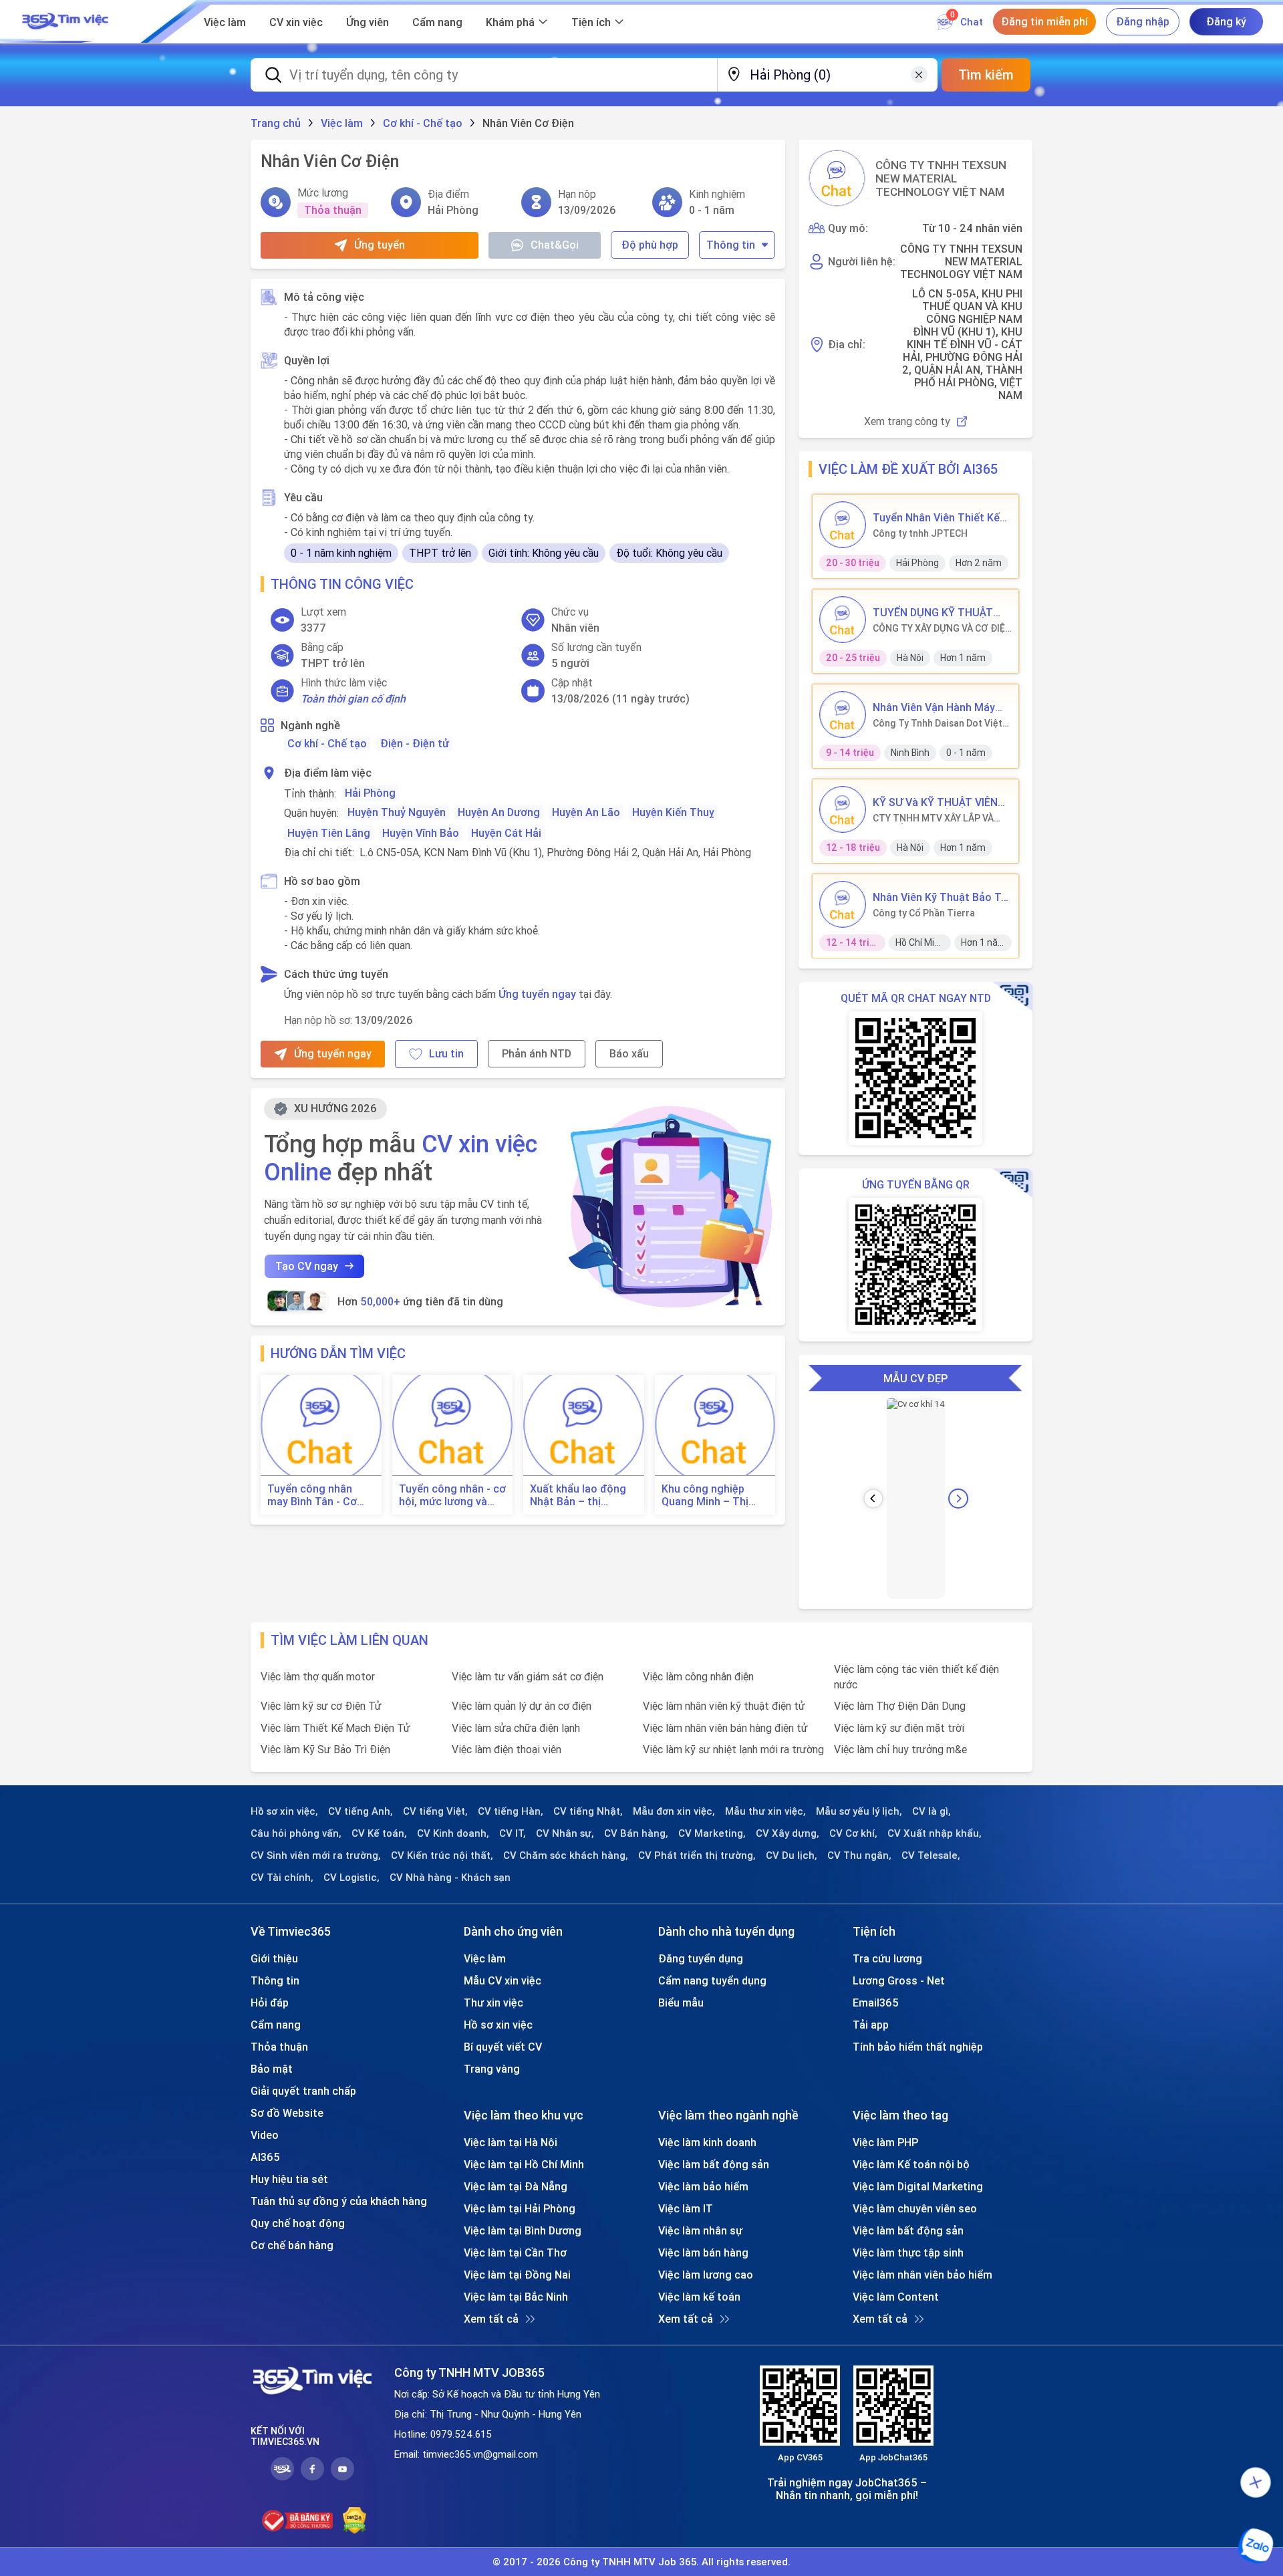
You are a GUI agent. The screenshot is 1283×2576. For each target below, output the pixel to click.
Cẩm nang (437, 22)
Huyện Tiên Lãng (329, 833)
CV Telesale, (931, 1855)
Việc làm (225, 22)
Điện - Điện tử (415, 743)
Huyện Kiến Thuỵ (673, 812)
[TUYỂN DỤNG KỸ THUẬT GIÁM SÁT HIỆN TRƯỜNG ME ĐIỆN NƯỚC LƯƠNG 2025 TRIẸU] (843, 620)
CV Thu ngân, (859, 1855)
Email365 (876, 2003)
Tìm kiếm (986, 75)
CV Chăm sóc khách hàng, (566, 1855)
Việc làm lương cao (706, 2275)
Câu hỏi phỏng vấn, (296, 1833)
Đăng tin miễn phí (1044, 21)
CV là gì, (932, 1811)
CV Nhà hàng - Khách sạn (450, 1878)
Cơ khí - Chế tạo (327, 743)
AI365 (265, 2157)
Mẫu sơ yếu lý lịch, (859, 1811)
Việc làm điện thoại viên (507, 1749)
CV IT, (513, 1833)
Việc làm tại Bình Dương (523, 2230)
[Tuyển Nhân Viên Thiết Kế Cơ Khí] (843, 525)
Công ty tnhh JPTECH (920, 533)
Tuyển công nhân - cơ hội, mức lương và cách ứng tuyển (452, 1495)
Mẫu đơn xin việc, (674, 1811)
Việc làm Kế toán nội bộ (911, 2164)
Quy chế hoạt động (298, 2223)
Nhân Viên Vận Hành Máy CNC (934, 707)
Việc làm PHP (885, 2142)
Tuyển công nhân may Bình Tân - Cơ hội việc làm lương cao (312, 1495)
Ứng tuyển (380, 245)
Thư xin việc (493, 2003)
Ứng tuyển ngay (537, 994)
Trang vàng (492, 2069)
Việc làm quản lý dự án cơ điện (522, 1706)
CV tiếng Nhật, (588, 1811)
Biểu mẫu (681, 2003)
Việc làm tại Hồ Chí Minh (524, 2164)
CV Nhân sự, (565, 1833)
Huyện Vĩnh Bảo (421, 833)
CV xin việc (296, 22)
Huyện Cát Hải (506, 833)
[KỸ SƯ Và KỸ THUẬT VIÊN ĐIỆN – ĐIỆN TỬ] (843, 809)
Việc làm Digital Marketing (918, 2186)
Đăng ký (1226, 21)
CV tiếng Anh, (361, 1811)
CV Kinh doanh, (453, 1833)
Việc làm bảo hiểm (703, 2186)
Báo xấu (629, 1053)
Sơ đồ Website (287, 2113)
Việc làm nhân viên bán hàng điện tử (725, 1728)
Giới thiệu (274, 1958)
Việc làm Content (896, 2297)
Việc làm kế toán (699, 2297)
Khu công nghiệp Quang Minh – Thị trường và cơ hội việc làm (714, 1495)
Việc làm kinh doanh (707, 2142)
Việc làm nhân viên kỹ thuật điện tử (724, 1706)
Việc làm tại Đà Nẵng (516, 2186)
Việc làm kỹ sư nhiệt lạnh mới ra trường (733, 1749)
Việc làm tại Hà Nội (511, 2142)
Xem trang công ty (907, 421)
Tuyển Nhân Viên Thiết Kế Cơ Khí (936, 517)
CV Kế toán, (379, 1833)
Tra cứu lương (887, 1958)
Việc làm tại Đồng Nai (517, 2275)
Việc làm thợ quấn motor (318, 1676)
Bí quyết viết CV (503, 2047)
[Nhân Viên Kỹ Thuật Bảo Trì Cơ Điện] (843, 904)
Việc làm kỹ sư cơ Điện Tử (321, 1706)
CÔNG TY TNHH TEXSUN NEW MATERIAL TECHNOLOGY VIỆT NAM (941, 178)
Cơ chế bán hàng (292, 2245)
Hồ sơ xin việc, (284, 1811)
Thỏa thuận (279, 2047)
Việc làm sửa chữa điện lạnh (516, 1728)
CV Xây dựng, (788, 1833)
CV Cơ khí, (853, 1833)
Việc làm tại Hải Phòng (520, 2208)
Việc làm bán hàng (703, 2252)
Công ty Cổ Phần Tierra (924, 913)
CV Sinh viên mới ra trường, (316, 1855)
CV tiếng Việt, (435, 1811)
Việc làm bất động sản (714, 2164)
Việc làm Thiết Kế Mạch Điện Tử (335, 1728)
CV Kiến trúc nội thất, (442, 1855)
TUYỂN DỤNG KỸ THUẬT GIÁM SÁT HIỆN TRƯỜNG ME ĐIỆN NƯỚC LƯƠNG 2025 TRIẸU (934, 612)
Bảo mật (272, 2069)
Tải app (871, 2025)
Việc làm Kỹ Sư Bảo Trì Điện (325, 1749)
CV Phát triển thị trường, (697, 1855)
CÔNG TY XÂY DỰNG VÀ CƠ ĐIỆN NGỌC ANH (942, 628)
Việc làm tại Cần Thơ (515, 2252)
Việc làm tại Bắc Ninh (516, 2297)
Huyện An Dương (499, 812)
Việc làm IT (686, 2208)
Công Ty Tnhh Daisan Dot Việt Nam (938, 723)
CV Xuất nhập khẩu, (935, 1833)
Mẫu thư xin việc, (765, 1811)
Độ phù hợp (650, 245)
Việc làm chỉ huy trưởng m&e (900, 1749)
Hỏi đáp (270, 2003)
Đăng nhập (1143, 21)
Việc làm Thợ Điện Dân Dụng (900, 1706)
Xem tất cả (491, 2319)
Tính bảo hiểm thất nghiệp (918, 2047)
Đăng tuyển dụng (701, 1958)
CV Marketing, (712, 1833)
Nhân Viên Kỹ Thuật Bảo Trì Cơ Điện (940, 897)
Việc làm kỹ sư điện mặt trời (899, 1728)
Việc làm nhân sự (700, 2230)
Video (265, 2135)
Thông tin (731, 245)
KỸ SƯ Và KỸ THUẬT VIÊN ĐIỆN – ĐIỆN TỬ (935, 802)
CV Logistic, (351, 1878)
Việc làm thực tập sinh (908, 2252)
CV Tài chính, (282, 1878)
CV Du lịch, (792, 1855)
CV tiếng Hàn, (511, 1811)
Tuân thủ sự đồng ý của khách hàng (339, 2201)
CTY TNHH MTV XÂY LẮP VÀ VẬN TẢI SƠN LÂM (933, 818)
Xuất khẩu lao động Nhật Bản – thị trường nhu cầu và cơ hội (583, 1495)
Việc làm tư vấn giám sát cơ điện (528, 1676)
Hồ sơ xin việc (498, 2025)
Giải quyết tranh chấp (303, 2091)
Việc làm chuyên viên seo (915, 2208)
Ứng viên (368, 22)
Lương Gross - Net (899, 1980)
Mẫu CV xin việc (503, 1980)
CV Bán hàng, (636, 1833)
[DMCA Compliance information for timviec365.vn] (354, 2521)
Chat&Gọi (555, 245)
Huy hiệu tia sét (289, 2179)
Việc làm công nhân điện (698, 1676)
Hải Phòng (370, 793)
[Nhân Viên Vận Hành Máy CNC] (843, 715)
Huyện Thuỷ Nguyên (397, 812)
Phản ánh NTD (537, 1053)
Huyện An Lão (586, 812)
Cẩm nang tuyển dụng (712, 1980)
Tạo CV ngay (307, 1266)
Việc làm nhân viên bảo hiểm (922, 2275)
